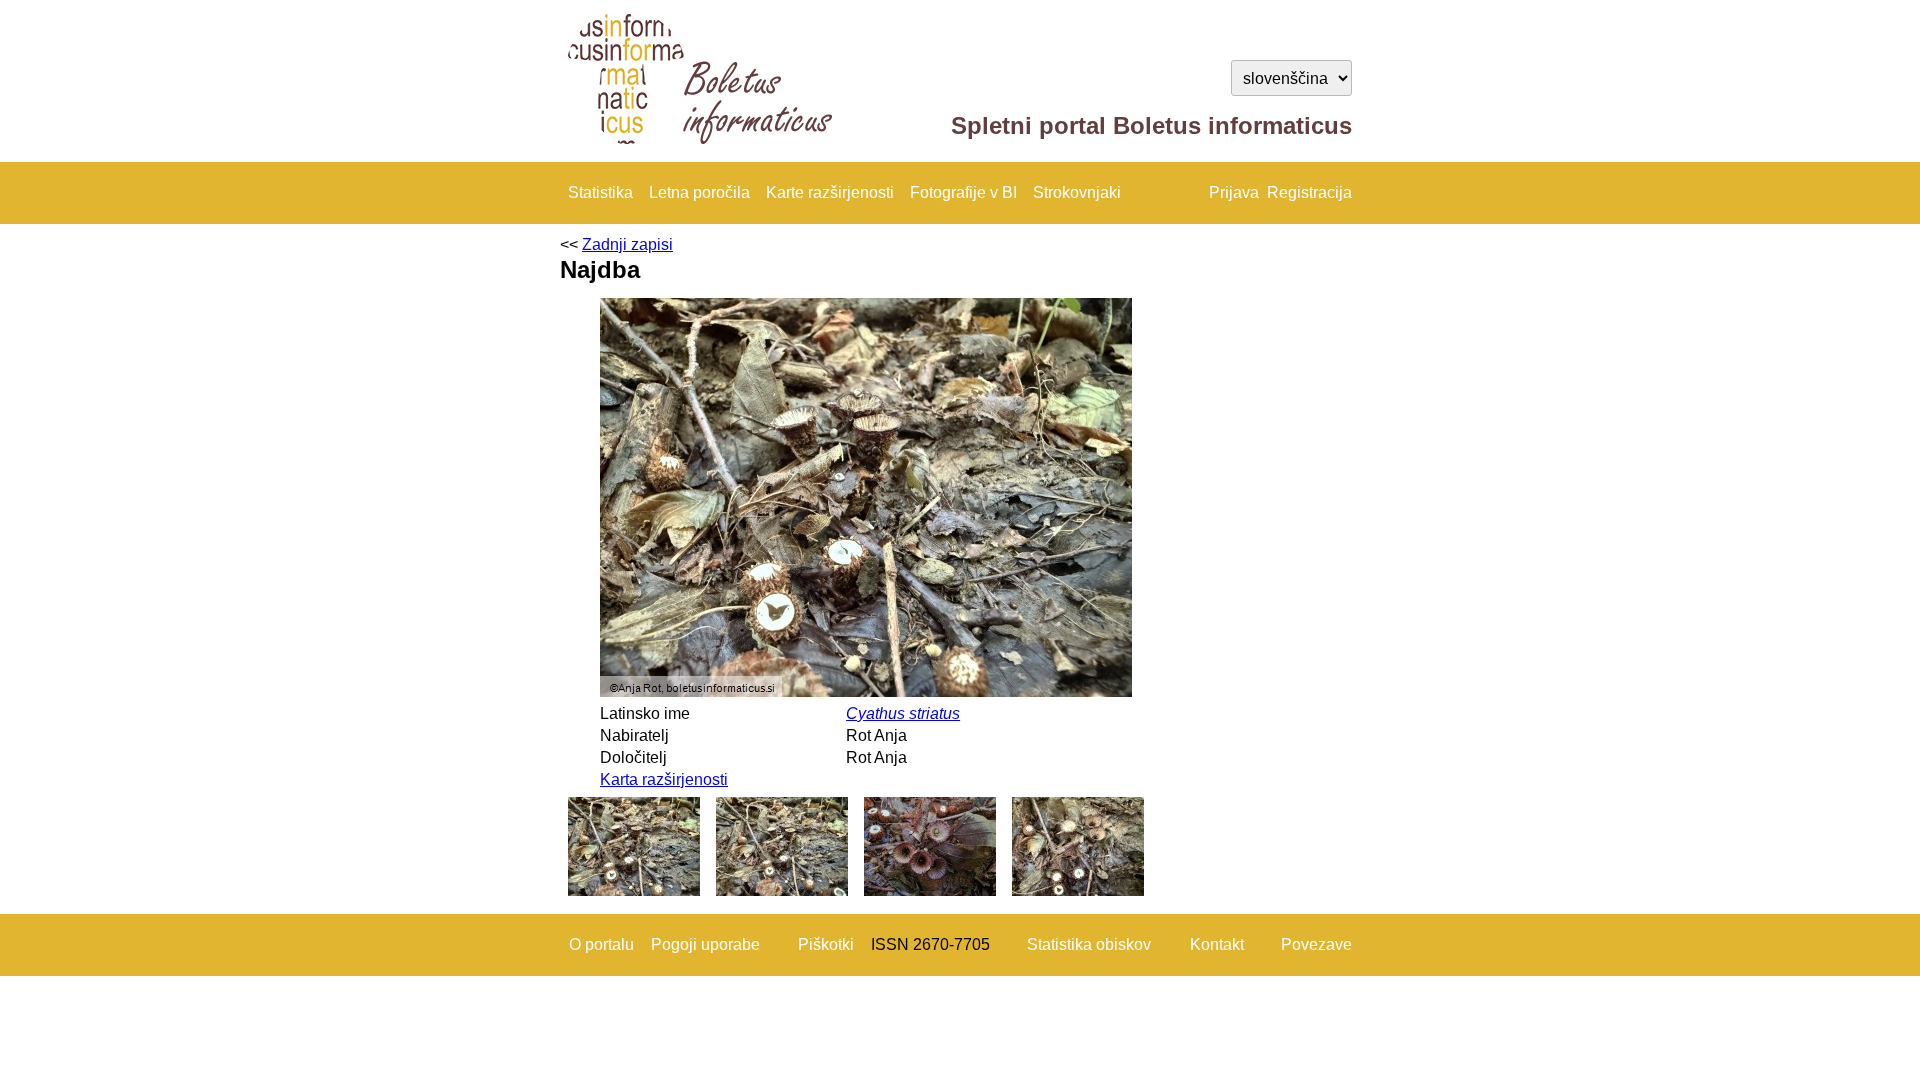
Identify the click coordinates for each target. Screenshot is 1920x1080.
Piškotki (826, 944)
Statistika (600, 192)
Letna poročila (699, 192)
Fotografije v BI (963, 192)
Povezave (1316, 944)
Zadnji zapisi (627, 244)
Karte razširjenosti (830, 192)
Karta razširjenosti (664, 779)
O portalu (601, 944)
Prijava (1234, 192)
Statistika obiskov (1089, 944)
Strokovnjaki (1077, 192)
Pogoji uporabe (705, 944)
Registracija (1309, 192)
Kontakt (1217, 944)
